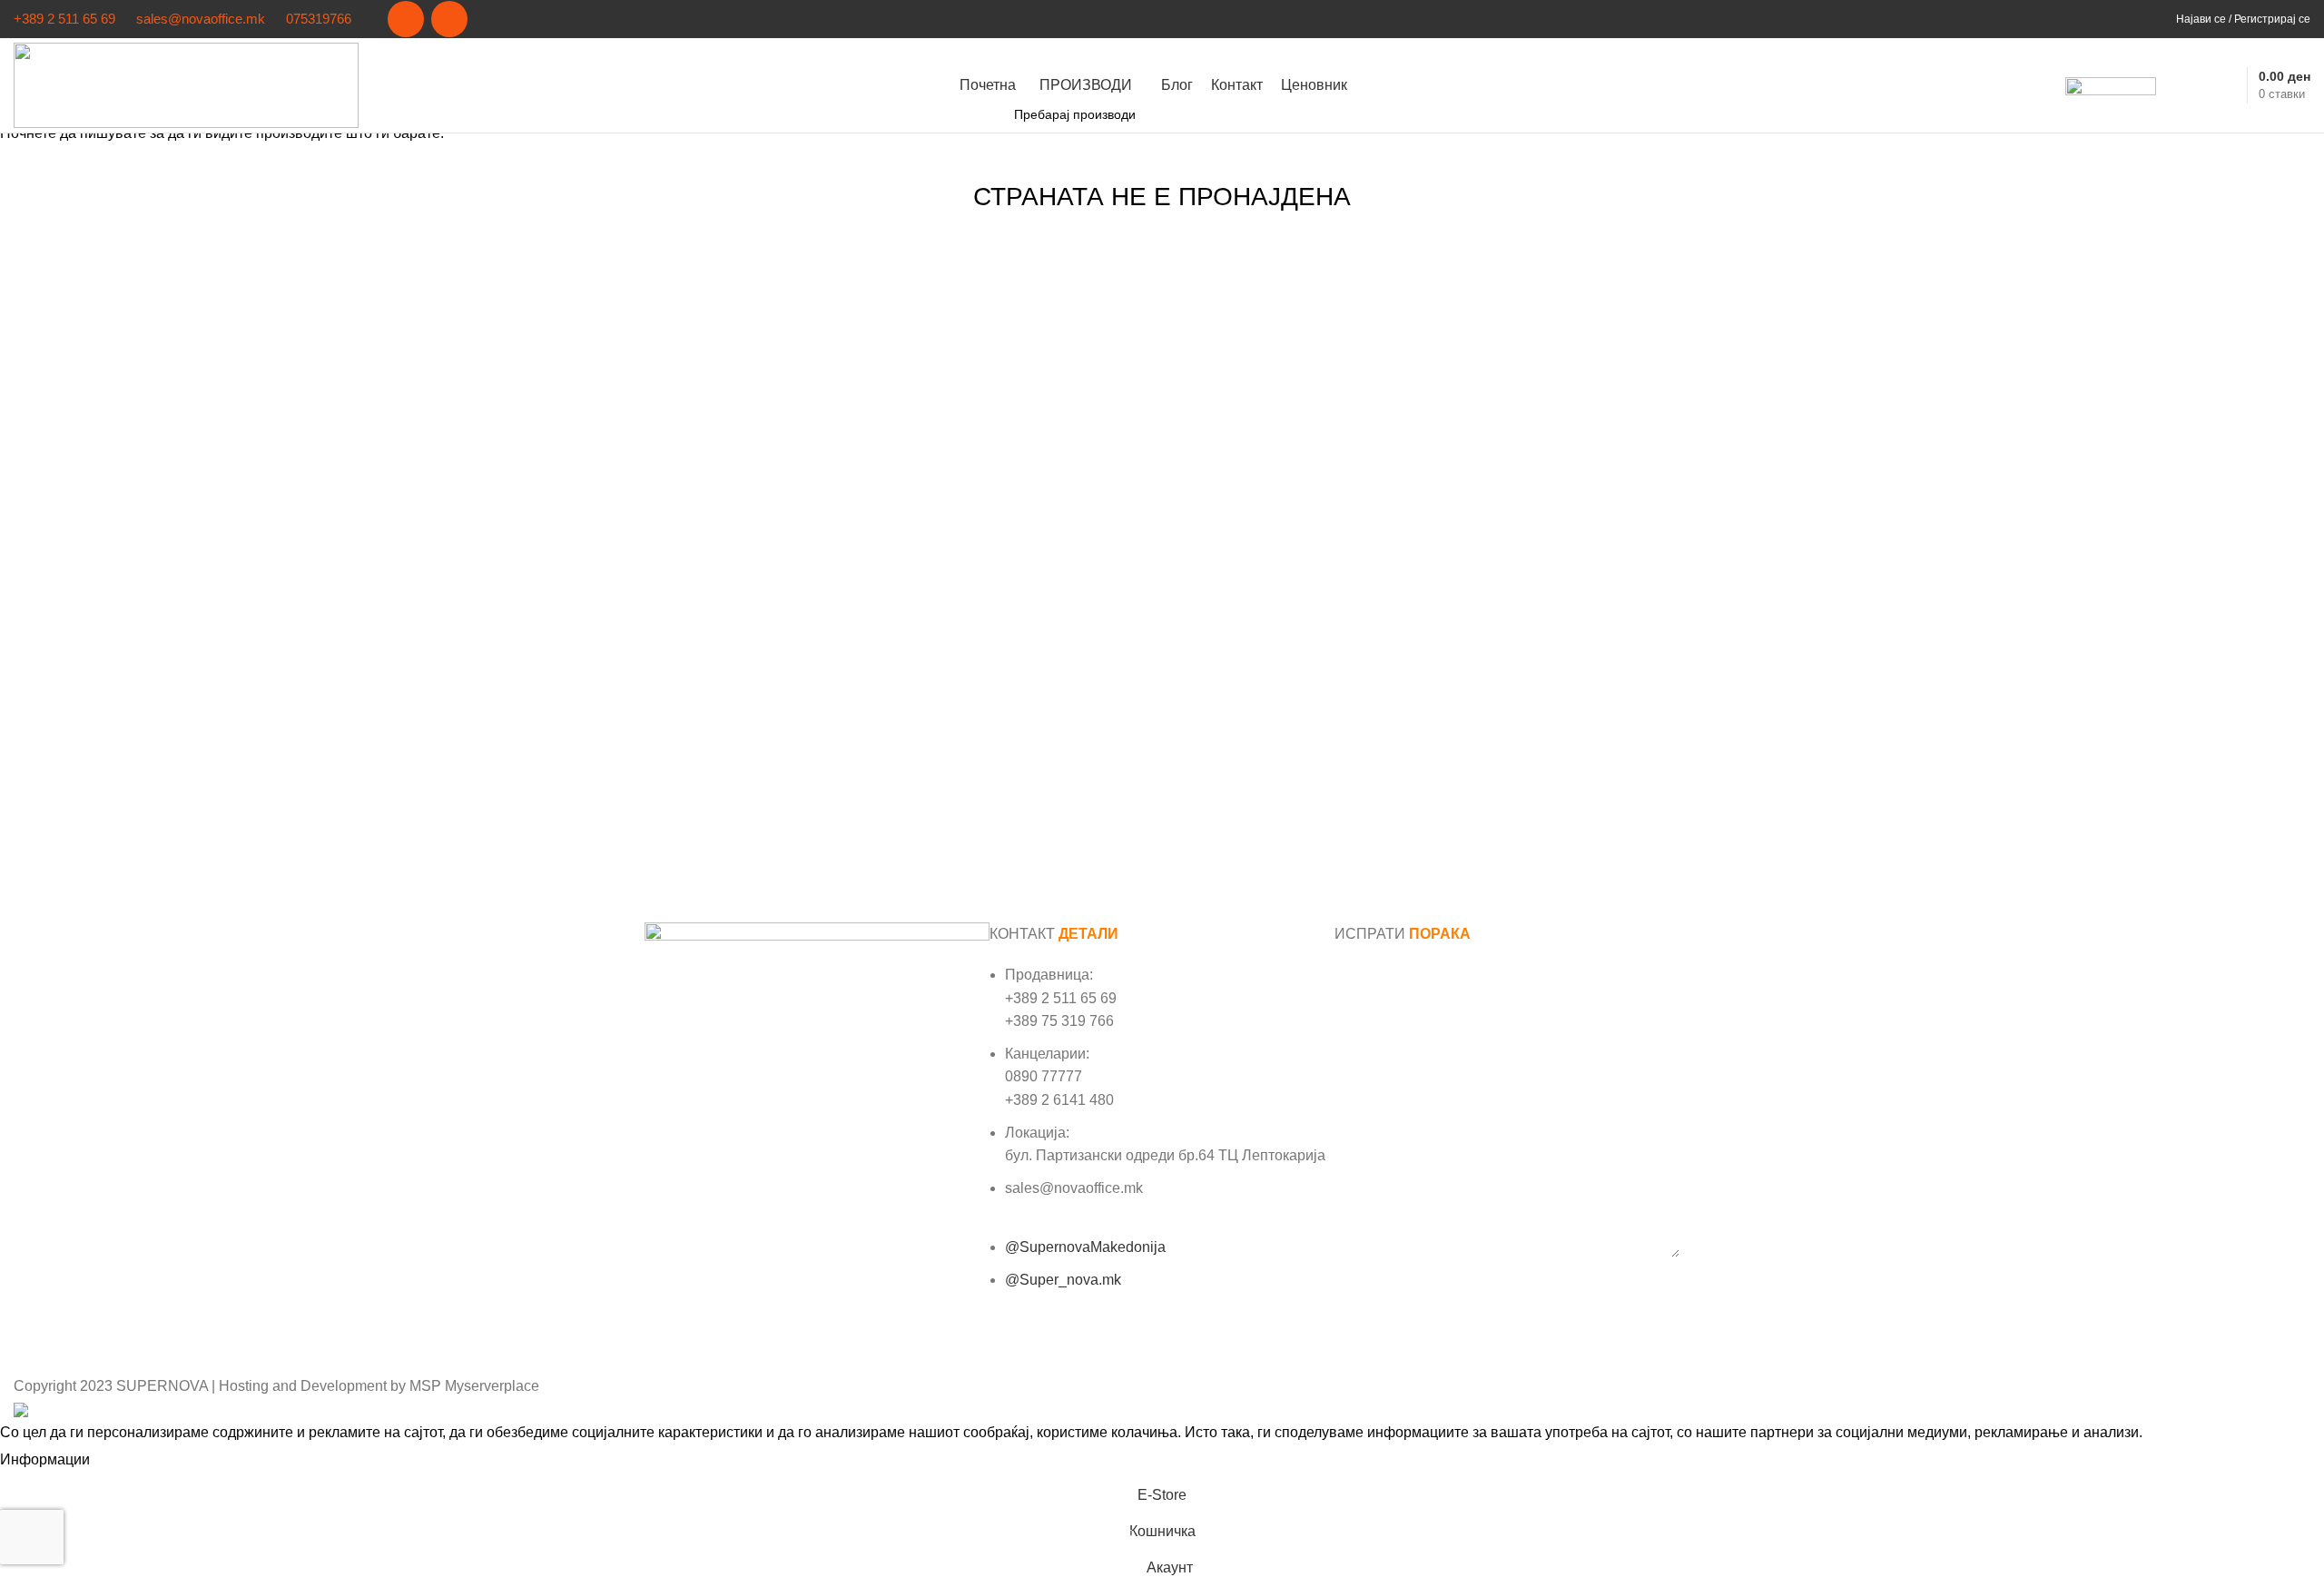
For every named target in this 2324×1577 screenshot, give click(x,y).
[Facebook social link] (406, 19)
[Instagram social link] (449, 19)
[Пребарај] (2180, 85)
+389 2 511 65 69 (64, 19)
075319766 (319, 19)
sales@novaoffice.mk (201, 19)
